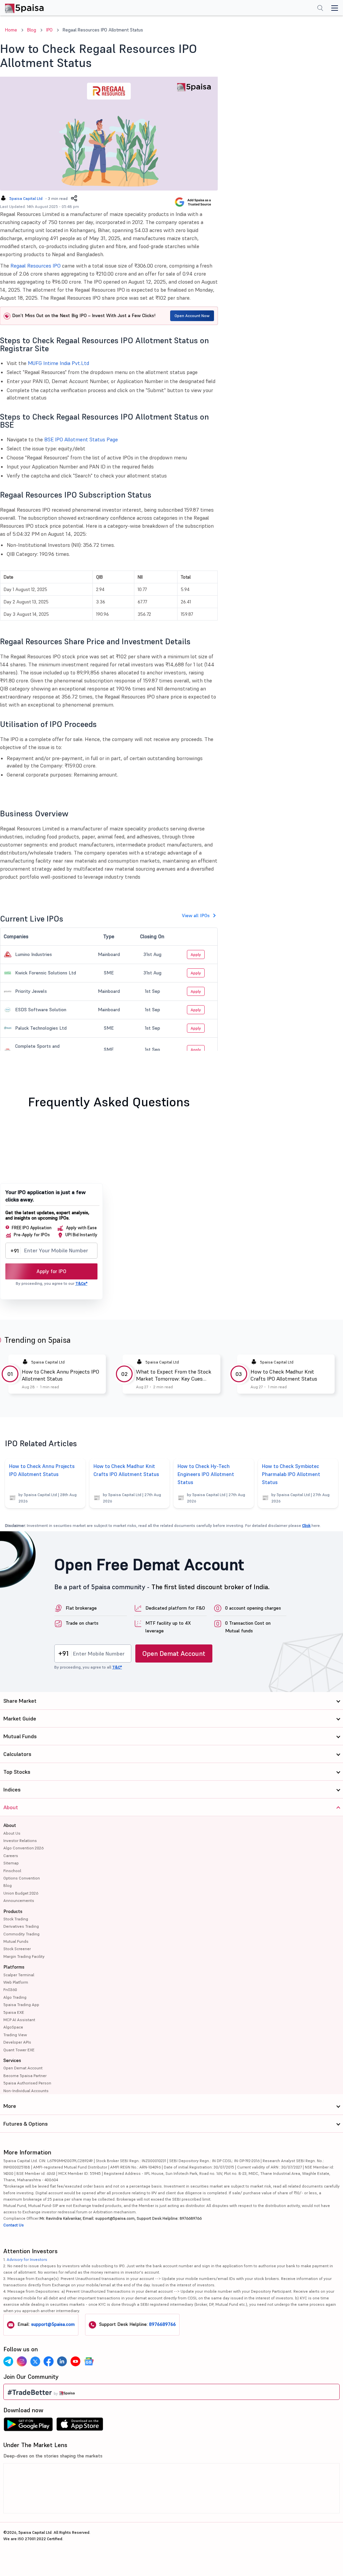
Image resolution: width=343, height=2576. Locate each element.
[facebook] (49, 2361)
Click (306, 1525)
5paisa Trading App (21, 2005)
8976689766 (162, 2324)
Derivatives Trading (21, 1926)
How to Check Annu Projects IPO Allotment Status (60, 1375)
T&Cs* (81, 1283)
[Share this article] (74, 198)
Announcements (19, 1900)
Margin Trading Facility (24, 1956)
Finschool (12, 1871)
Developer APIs (17, 2042)
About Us (12, 1833)
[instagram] (22, 2361)
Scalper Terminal (19, 1975)
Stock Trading (16, 1919)
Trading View (15, 2035)
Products (13, 1911)
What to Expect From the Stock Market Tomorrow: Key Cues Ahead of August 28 (174, 1375)
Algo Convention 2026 (23, 1848)
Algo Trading (15, 1997)
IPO (49, 30)
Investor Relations (20, 1841)
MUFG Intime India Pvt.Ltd (58, 363)
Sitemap (11, 1863)
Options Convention (22, 1878)
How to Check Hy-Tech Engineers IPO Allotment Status (206, 1474)
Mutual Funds (16, 1941)
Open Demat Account (174, 1653)
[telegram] (8, 2361)
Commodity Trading (21, 1934)
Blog (32, 30)
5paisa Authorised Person (27, 2083)
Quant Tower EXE (19, 2050)
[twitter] (35, 2361)
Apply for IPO (51, 1271)
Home (11, 30)
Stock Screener (17, 1949)
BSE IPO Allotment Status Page (81, 439)
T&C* (117, 1667)
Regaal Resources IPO (36, 266)
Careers (11, 1856)
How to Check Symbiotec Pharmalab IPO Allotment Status (291, 1474)
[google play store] (28, 2426)
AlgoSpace (13, 2027)
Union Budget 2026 (21, 1893)
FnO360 (10, 1990)
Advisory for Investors (27, 2259)
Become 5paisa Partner (25, 2076)
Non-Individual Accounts (26, 2091)
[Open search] (320, 9)
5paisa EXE (14, 2012)
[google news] (89, 2361)
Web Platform (16, 1982)
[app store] (80, 2426)
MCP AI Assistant (19, 2020)
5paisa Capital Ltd (26, 198)
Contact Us (14, 2225)
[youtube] (75, 2361)
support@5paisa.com (53, 2324)
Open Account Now (192, 316)
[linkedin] (62, 2361)
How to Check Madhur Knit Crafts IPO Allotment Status (284, 1375)
